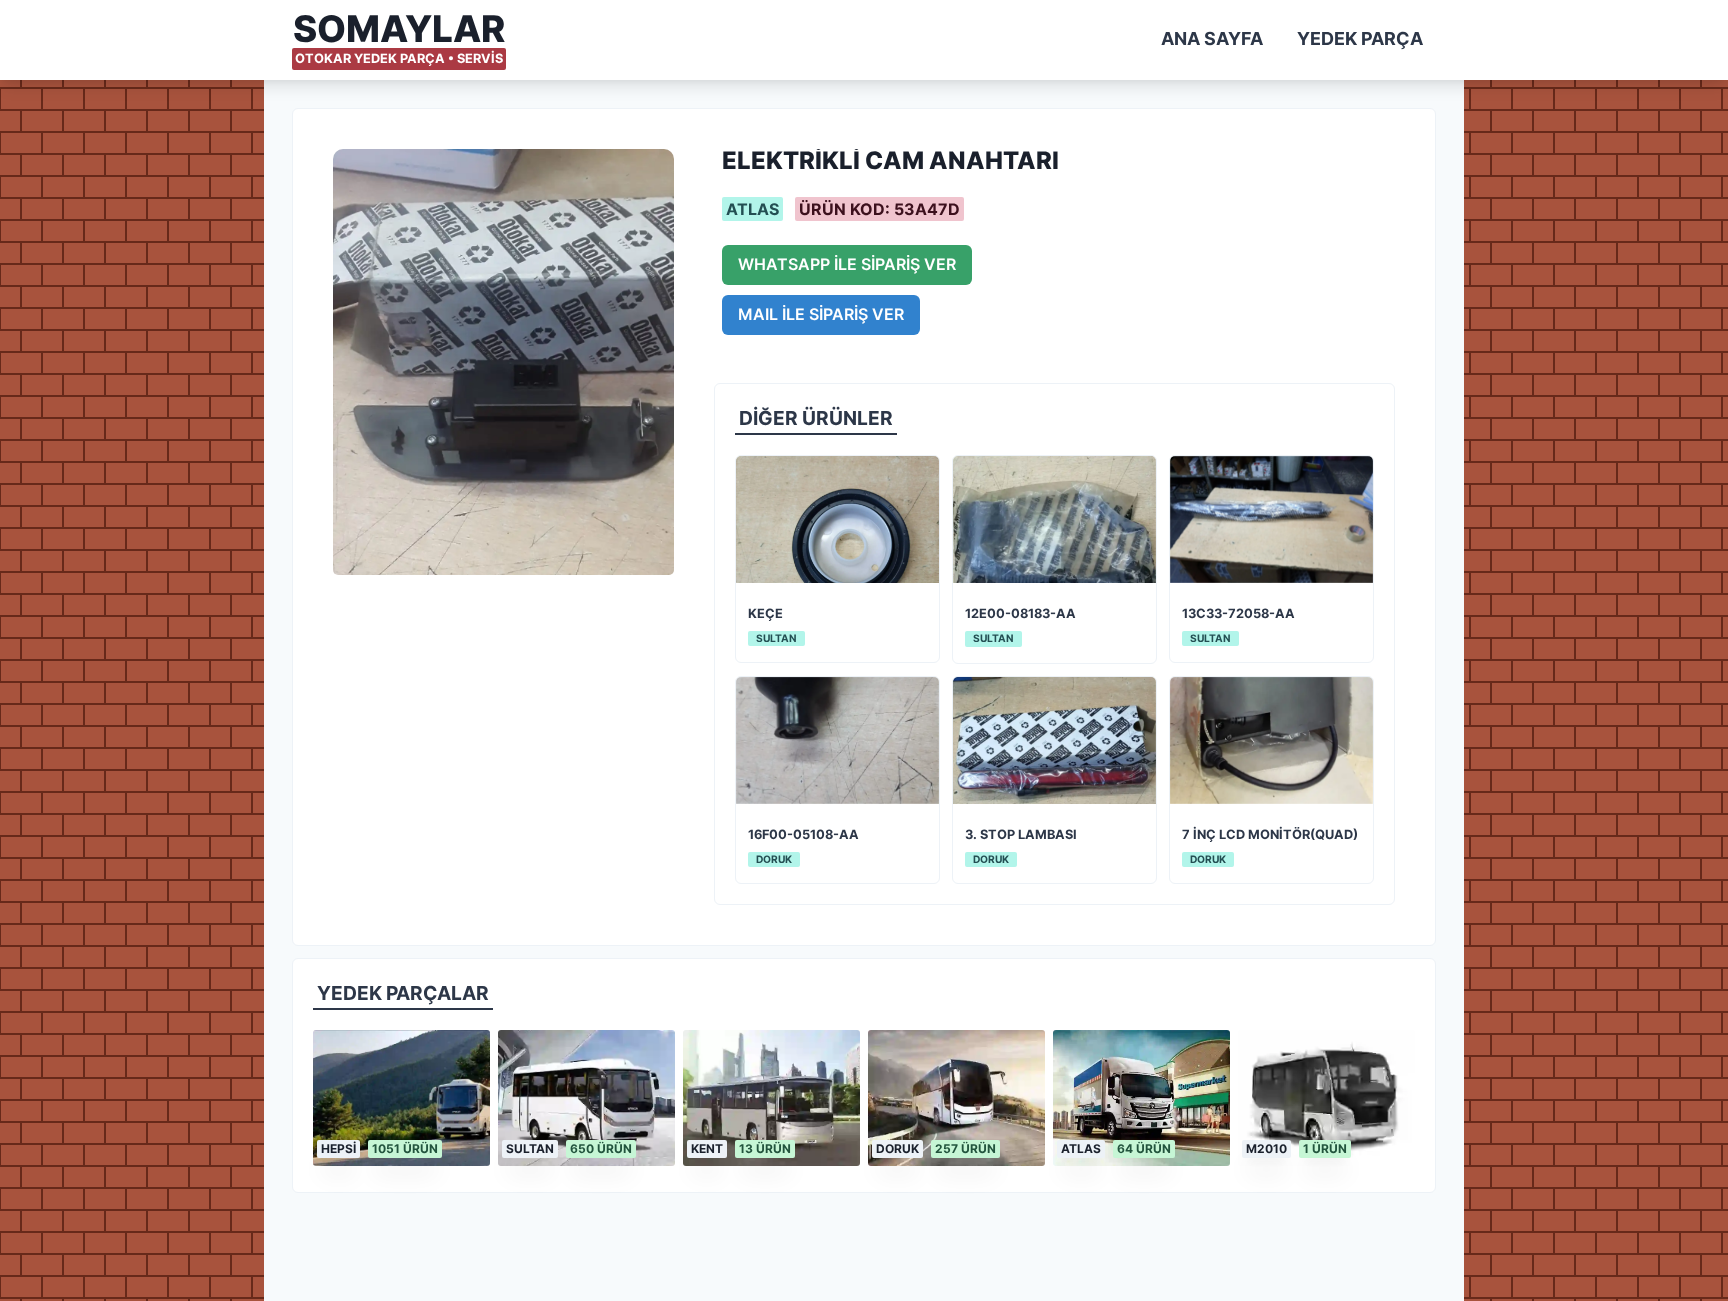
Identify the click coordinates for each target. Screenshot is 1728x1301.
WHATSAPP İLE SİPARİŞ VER (847, 264)
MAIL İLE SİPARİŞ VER (821, 314)
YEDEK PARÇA (1360, 38)
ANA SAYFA (1212, 38)
